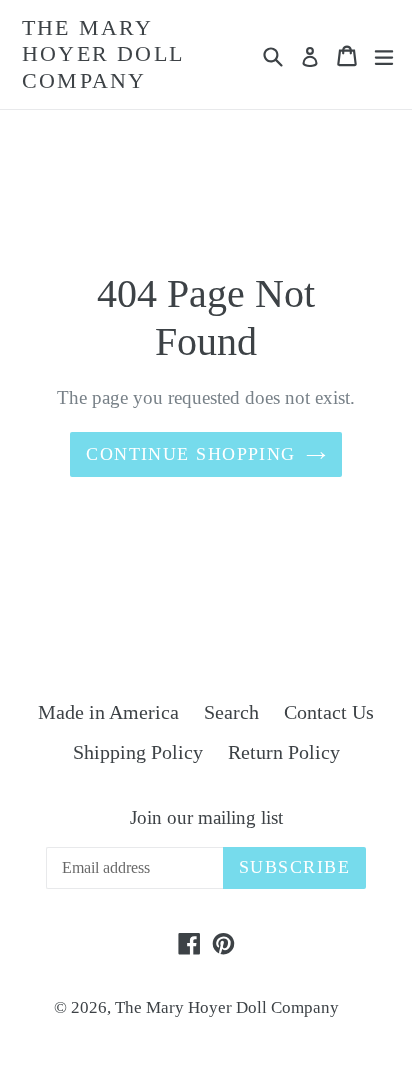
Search (231, 712)
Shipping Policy (138, 752)
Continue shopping (190, 454)
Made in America (108, 712)
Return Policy (284, 752)
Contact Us (329, 712)
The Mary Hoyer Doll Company (102, 54)
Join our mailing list (206, 817)
